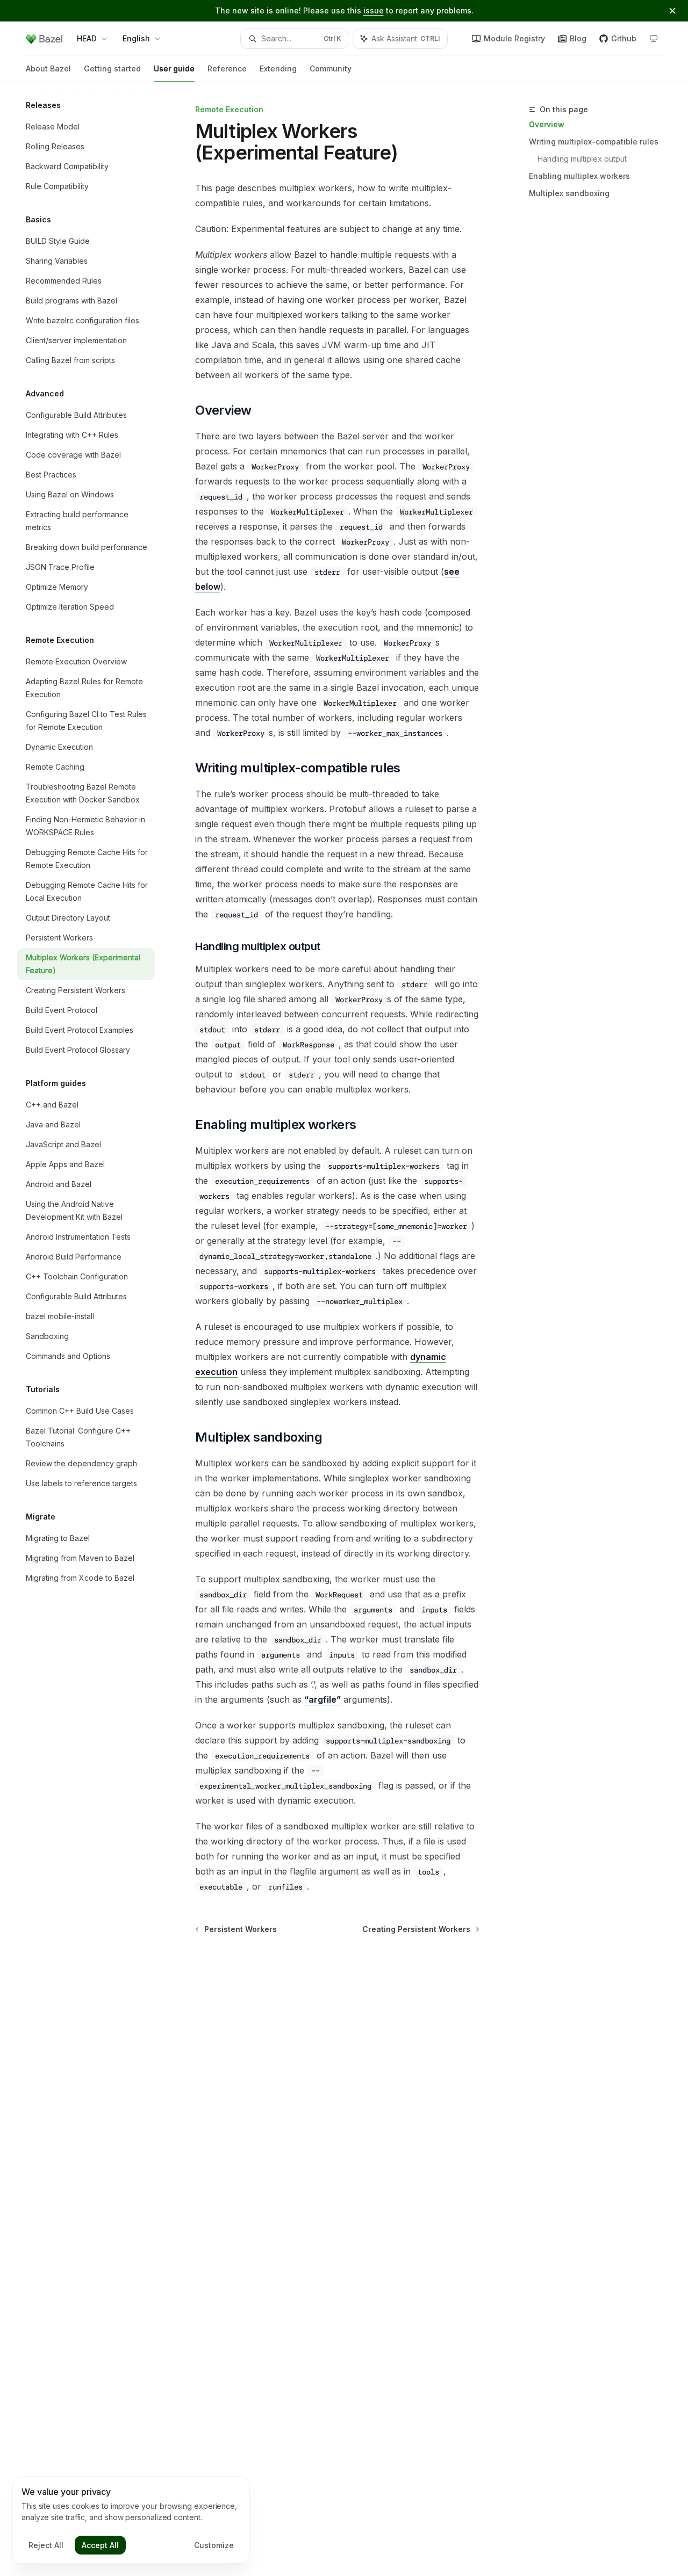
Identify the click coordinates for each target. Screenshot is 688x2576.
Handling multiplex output (582, 159)
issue (374, 10)
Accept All (100, 2545)
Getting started (112, 68)
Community (331, 68)
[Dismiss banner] (672, 11)
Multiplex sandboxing (569, 193)
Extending (278, 68)
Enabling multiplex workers (579, 176)
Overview (547, 124)
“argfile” (322, 1699)
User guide (174, 68)
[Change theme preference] (654, 39)
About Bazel (48, 68)
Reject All (46, 2545)
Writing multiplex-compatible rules (594, 142)
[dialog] (131, 2520)
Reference (227, 68)
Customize (214, 2545)
